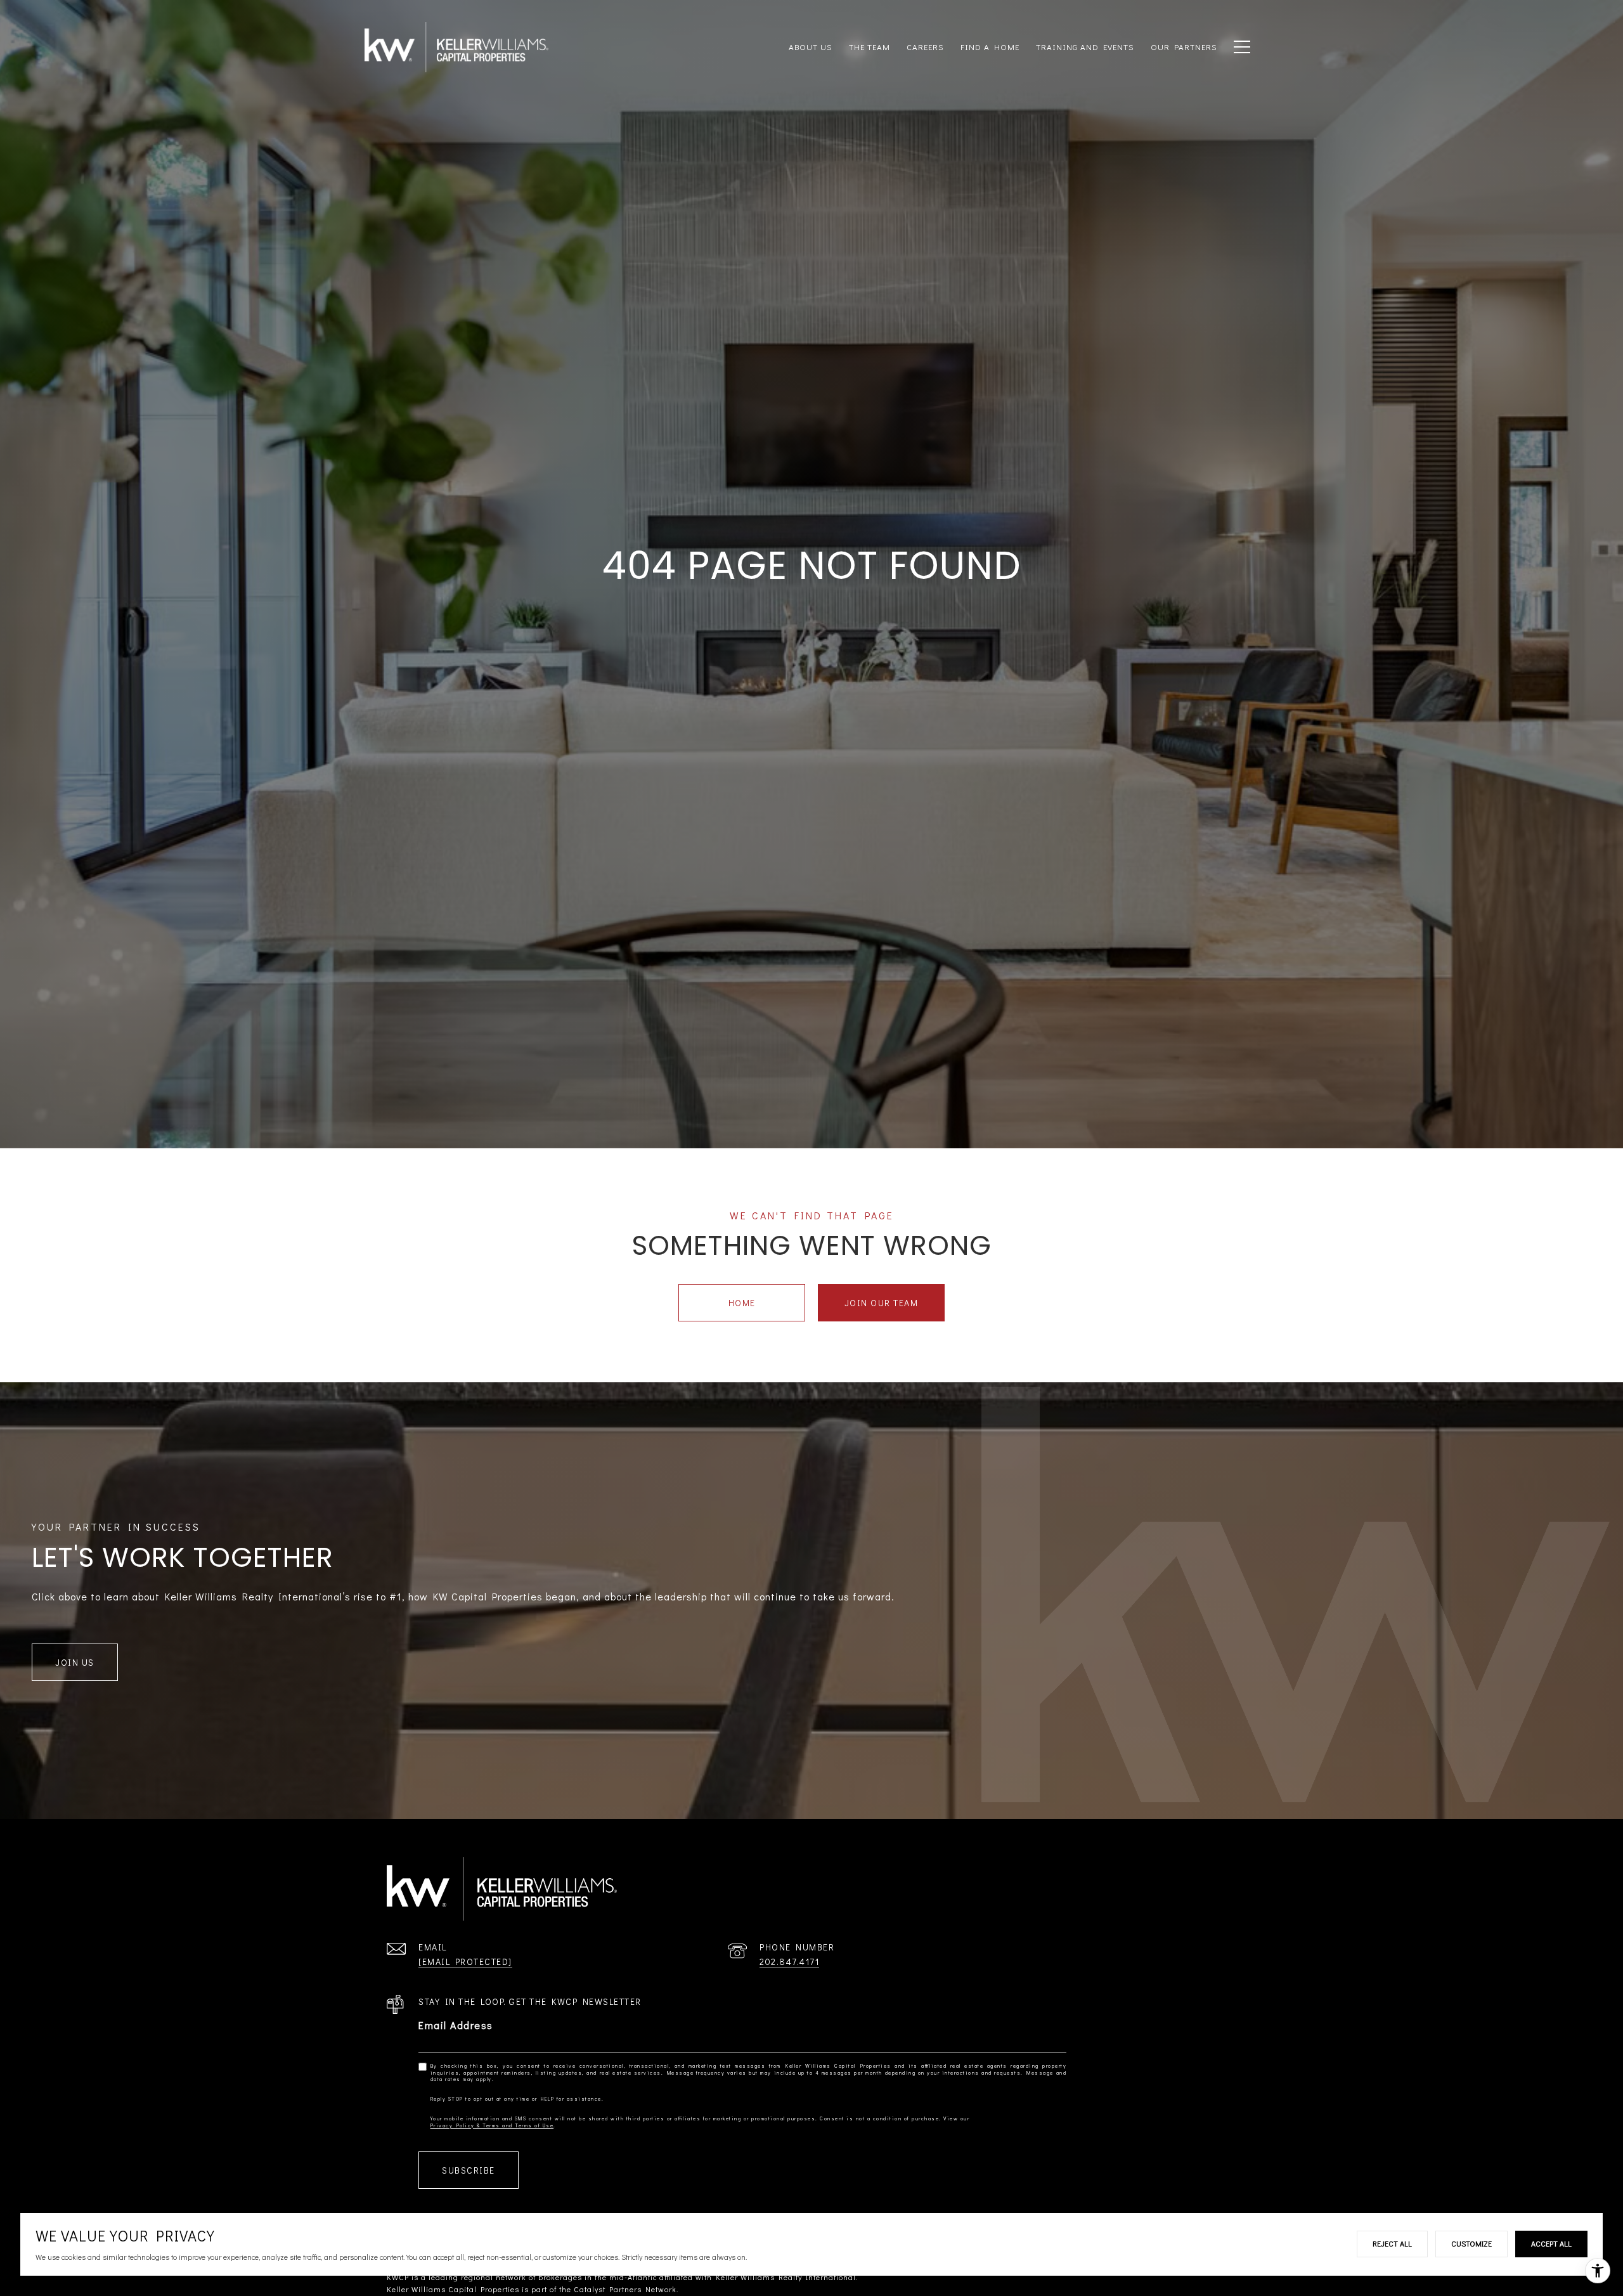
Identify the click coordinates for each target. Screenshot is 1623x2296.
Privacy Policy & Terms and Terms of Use (492, 2125)
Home (742, 1303)
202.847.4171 (789, 1962)
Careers (925, 47)
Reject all (1392, 2243)
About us (811, 47)
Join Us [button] (75, 1662)
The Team (870, 47)
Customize (1471, 2243)
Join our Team (882, 1303)
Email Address (456, 2025)
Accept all (1551, 2243)
